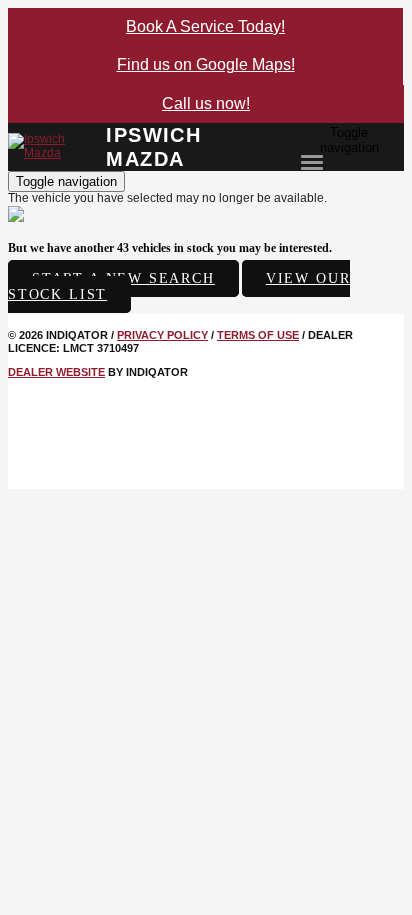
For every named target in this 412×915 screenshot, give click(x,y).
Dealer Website (56, 372)
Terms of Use (258, 335)
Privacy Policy (162, 335)
